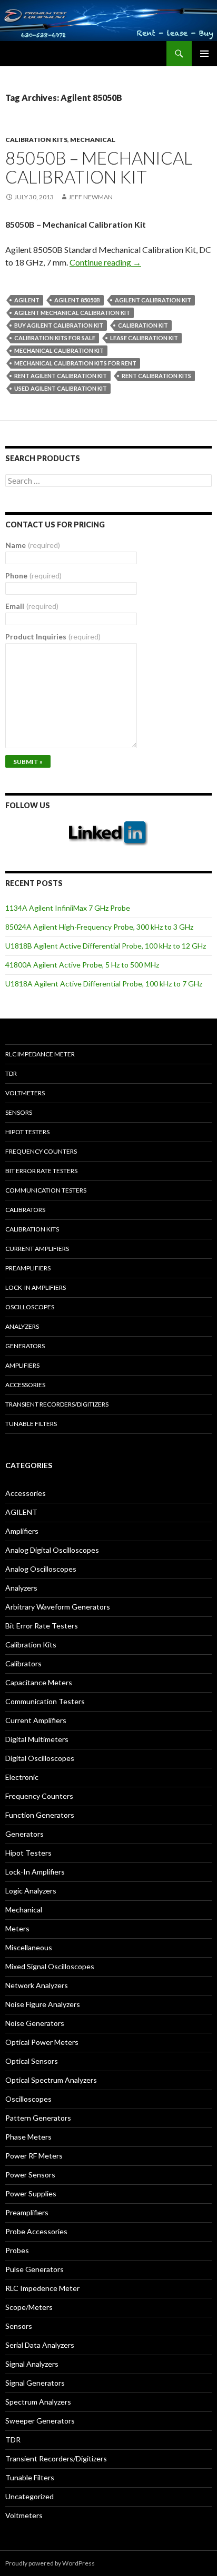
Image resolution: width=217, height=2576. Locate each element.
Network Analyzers (37, 1985)
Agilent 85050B (77, 300)
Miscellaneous (29, 1947)
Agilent (27, 300)
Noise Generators (35, 2023)
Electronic (22, 1777)
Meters (17, 1928)
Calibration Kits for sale (55, 338)
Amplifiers (22, 1365)
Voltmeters (25, 1093)
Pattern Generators (38, 2118)
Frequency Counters (41, 1151)
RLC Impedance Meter (40, 1054)
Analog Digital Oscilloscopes (52, 1550)
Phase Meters (28, 2137)
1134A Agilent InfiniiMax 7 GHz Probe (68, 908)
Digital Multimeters (37, 1739)
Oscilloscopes (30, 1307)
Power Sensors (30, 2175)
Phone (33, 576)
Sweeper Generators (40, 2421)
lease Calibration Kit (144, 338)
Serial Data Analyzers (40, 2345)
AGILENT (21, 1512)
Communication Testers (46, 1190)
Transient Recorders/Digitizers (57, 1404)
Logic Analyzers (31, 1891)
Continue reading (105, 262)
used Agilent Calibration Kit (61, 388)
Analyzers (22, 1326)
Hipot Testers (27, 1132)
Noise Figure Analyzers (43, 2004)
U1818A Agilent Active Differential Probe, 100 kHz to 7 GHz (104, 984)
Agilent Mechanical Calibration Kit (72, 313)
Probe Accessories (36, 2231)
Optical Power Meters (42, 2042)
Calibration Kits (36, 140)
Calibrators (25, 1210)
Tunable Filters (31, 1424)
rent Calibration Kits (156, 376)
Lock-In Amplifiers (35, 1872)
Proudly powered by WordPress (50, 2563)
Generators (25, 1346)
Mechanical (93, 140)
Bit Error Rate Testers (41, 1171)
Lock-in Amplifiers (36, 1287)
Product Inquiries (53, 637)
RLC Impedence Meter (42, 2288)
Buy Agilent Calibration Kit (59, 325)
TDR (11, 1073)
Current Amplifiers (37, 1249)
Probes (17, 2250)
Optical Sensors (32, 2061)
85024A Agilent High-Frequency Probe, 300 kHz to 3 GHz (99, 927)
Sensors (19, 1112)
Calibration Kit (143, 325)
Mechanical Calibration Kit (59, 350)
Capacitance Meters (39, 1682)
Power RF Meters (34, 2156)
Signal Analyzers (32, 2364)
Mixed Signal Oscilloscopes (50, 1966)
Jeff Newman (91, 197)
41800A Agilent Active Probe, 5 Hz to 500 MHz (82, 965)
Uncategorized (29, 2496)
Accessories (25, 1385)
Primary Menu (204, 54)
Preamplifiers (28, 1268)
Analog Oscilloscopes (41, 1569)
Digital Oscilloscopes (40, 1758)
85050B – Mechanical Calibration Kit (99, 167)
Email (32, 606)
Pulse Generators (34, 2269)
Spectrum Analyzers (38, 2402)
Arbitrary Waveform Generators (58, 1607)
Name (33, 545)
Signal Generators (35, 2383)
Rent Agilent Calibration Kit (61, 376)
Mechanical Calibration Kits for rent (75, 363)
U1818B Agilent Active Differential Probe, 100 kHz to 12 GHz (106, 946)
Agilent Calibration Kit (153, 300)
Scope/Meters (29, 2307)
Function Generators (40, 1815)
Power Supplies (31, 2193)
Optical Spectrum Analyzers (51, 2080)
